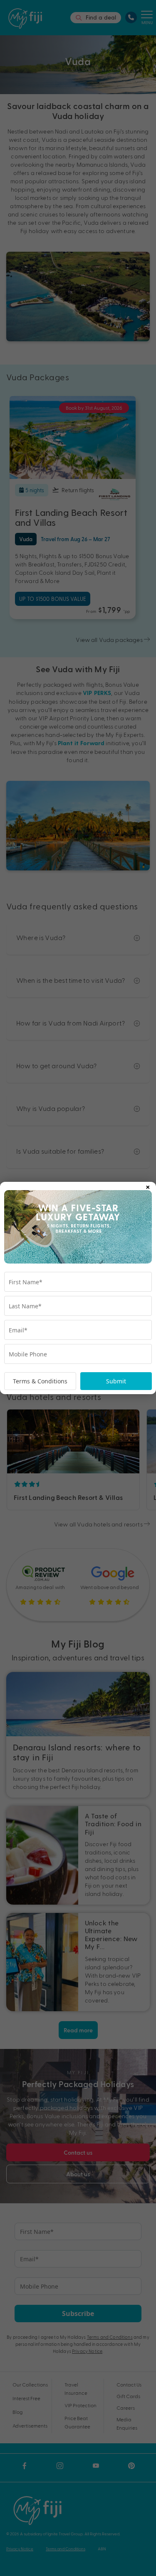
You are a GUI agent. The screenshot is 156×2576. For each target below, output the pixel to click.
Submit (116, 1381)
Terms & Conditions (40, 1381)
